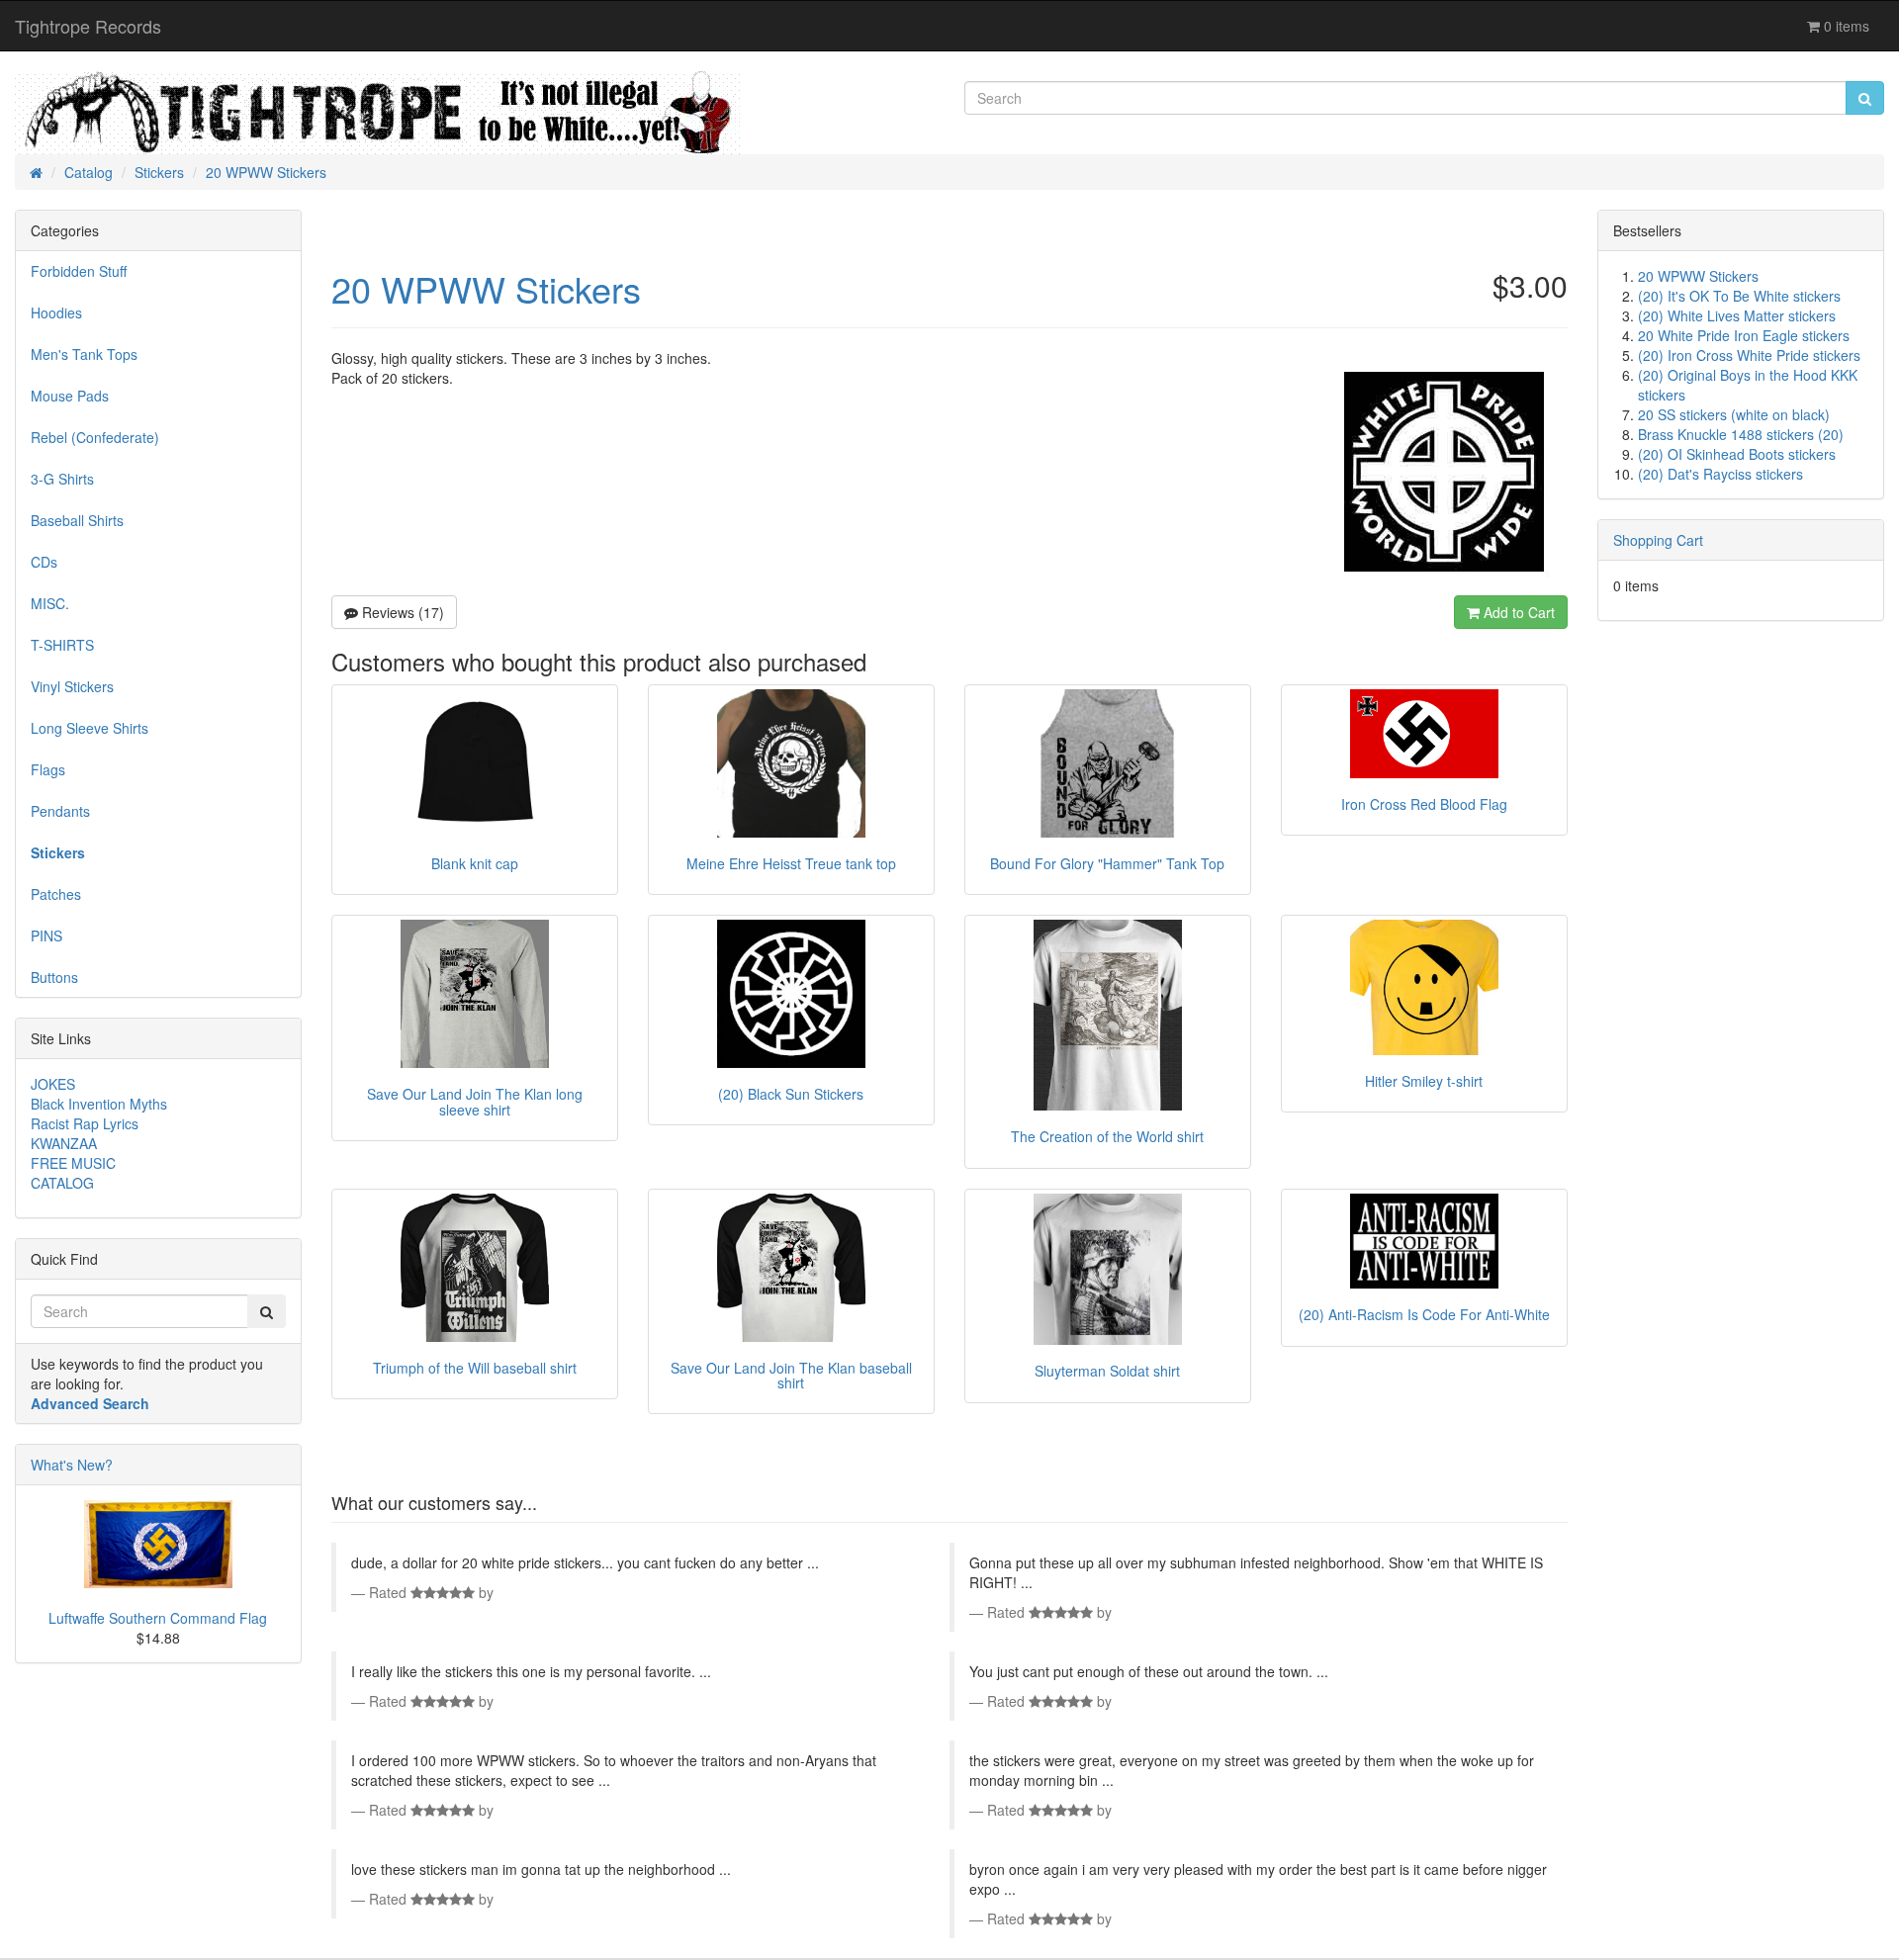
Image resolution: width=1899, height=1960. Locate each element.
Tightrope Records (88, 26)
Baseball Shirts (77, 520)
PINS (46, 935)
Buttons (54, 977)
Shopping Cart (1658, 540)
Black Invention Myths (99, 1104)
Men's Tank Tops (84, 354)
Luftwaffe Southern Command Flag (158, 1618)
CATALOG (62, 1183)
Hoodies (56, 312)
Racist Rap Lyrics (85, 1123)
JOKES (53, 1084)
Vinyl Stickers (72, 686)
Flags (48, 769)
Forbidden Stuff (79, 271)
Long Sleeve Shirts (90, 728)
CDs (44, 562)
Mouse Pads (70, 396)
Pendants (60, 811)
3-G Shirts (62, 479)
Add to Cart (1517, 612)
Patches (56, 894)
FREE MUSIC (73, 1163)
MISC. (50, 603)
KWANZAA (64, 1143)
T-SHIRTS (62, 645)
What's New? (72, 1465)
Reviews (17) (401, 612)
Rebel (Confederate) (95, 437)
